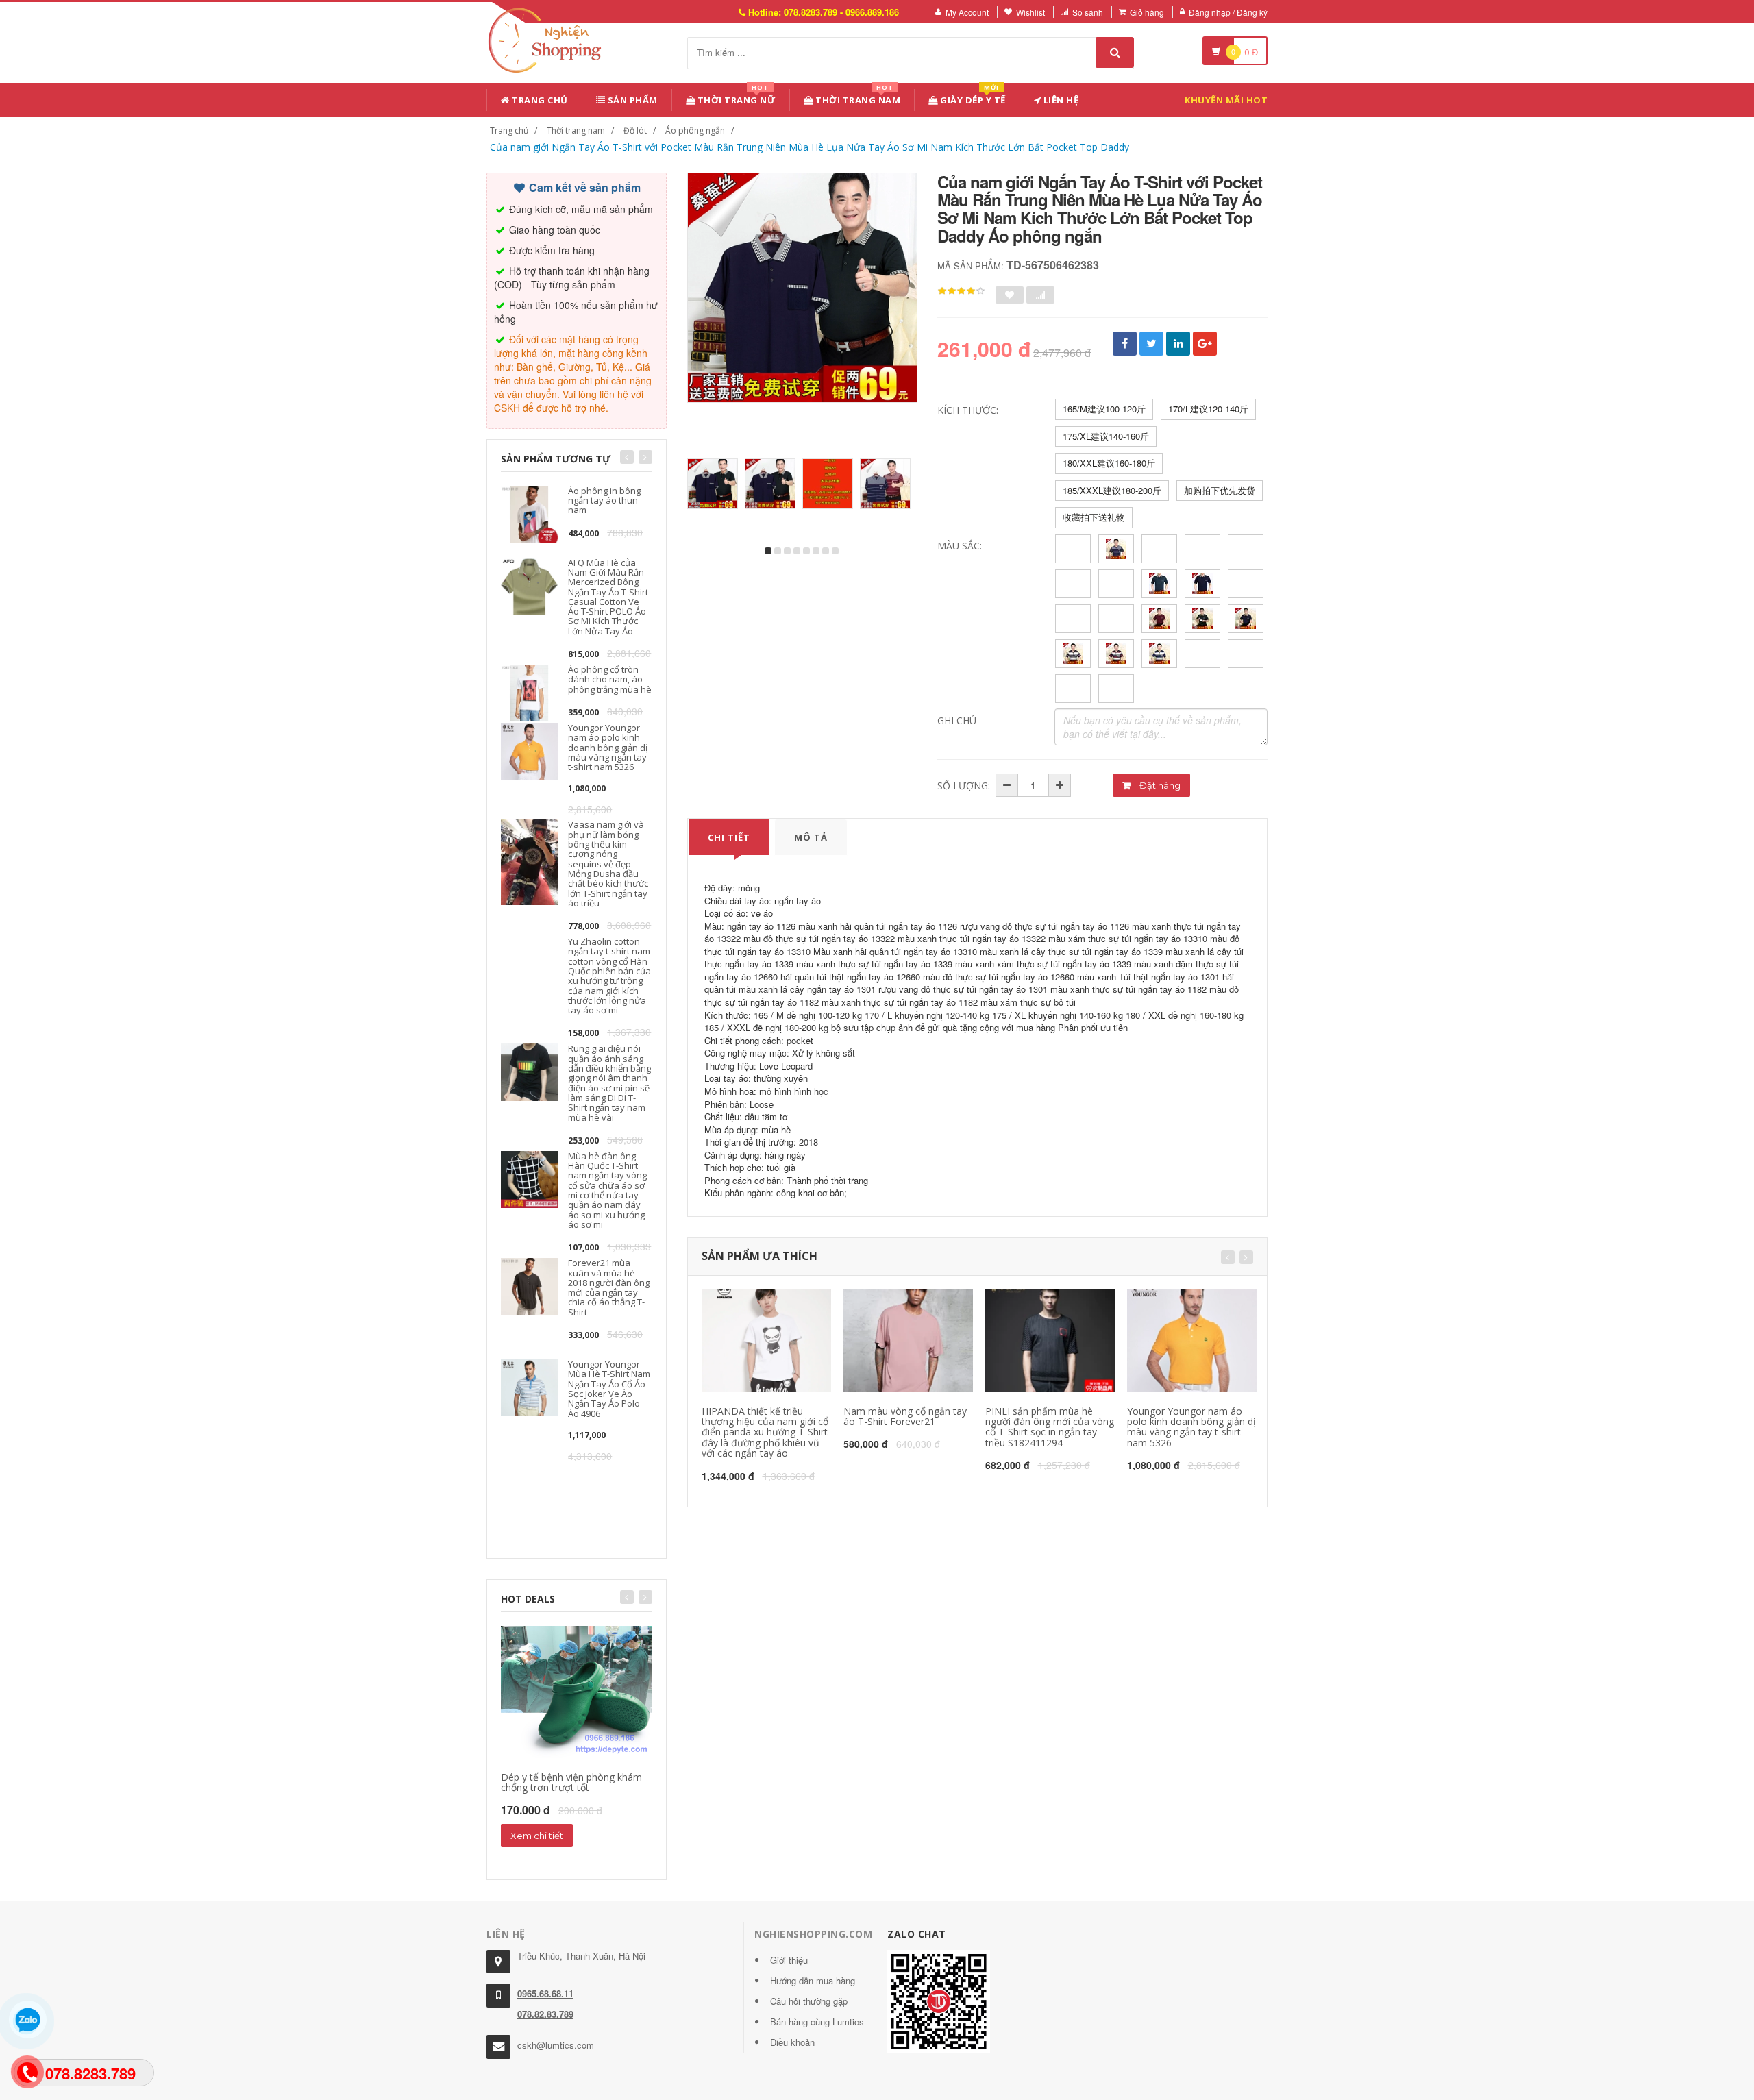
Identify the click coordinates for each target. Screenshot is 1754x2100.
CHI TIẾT (729, 837)
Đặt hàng (1159, 785)
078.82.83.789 (545, 2014)
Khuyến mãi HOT (1226, 100)
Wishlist (1030, 12)
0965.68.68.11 (545, 1993)
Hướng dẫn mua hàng (813, 1980)
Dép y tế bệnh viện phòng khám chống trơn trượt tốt (571, 1782)
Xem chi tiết (537, 1836)
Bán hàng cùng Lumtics (817, 2022)
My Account (967, 12)
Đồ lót (635, 131)
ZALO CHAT (917, 1934)
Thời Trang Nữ (735, 98)
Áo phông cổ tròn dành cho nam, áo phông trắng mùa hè (610, 679)
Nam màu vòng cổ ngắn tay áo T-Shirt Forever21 (905, 1416)
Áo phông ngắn (695, 131)
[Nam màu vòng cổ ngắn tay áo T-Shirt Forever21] (908, 1341)
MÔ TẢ (811, 837)
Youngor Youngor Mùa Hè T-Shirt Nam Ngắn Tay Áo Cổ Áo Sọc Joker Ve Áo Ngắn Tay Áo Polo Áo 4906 (609, 1388)
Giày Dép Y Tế (972, 98)
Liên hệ (1060, 100)
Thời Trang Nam (857, 98)
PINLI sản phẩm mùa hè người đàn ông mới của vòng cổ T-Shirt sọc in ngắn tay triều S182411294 (1050, 1427)
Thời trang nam (576, 131)
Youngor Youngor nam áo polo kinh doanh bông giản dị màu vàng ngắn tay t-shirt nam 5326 (608, 747)
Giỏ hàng (1147, 12)
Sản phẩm (631, 100)
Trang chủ (539, 100)
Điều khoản (792, 2042)
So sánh (1088, 12)
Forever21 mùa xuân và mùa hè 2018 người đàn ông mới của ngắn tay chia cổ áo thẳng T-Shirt (609, 1287)
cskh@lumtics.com (556, 2045)
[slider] (961, 291)
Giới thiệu (789, 1960)
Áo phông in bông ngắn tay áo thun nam (604, 501)
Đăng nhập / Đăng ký (1228, 12)
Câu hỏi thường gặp (809, 2001)
